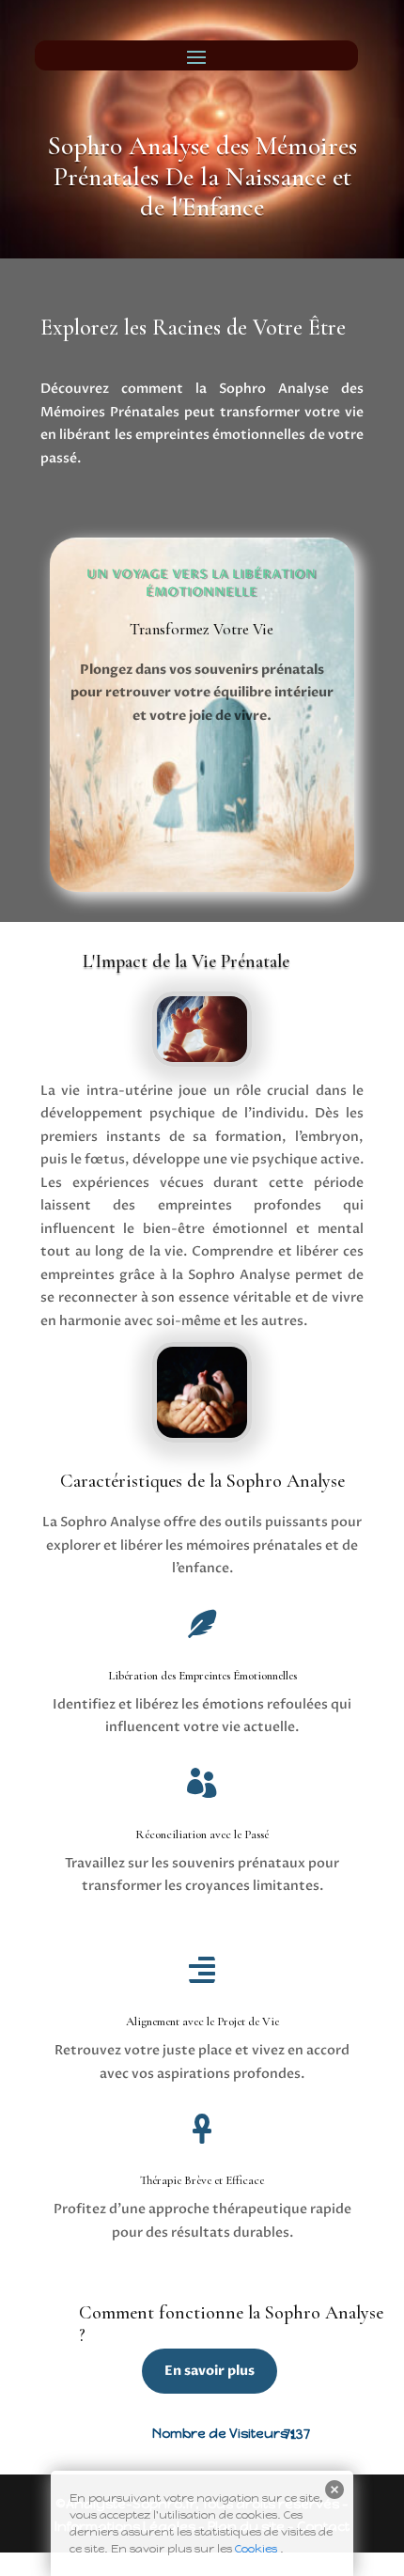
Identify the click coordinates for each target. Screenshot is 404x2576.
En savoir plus (210, 2371)
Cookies (256, 2549)
